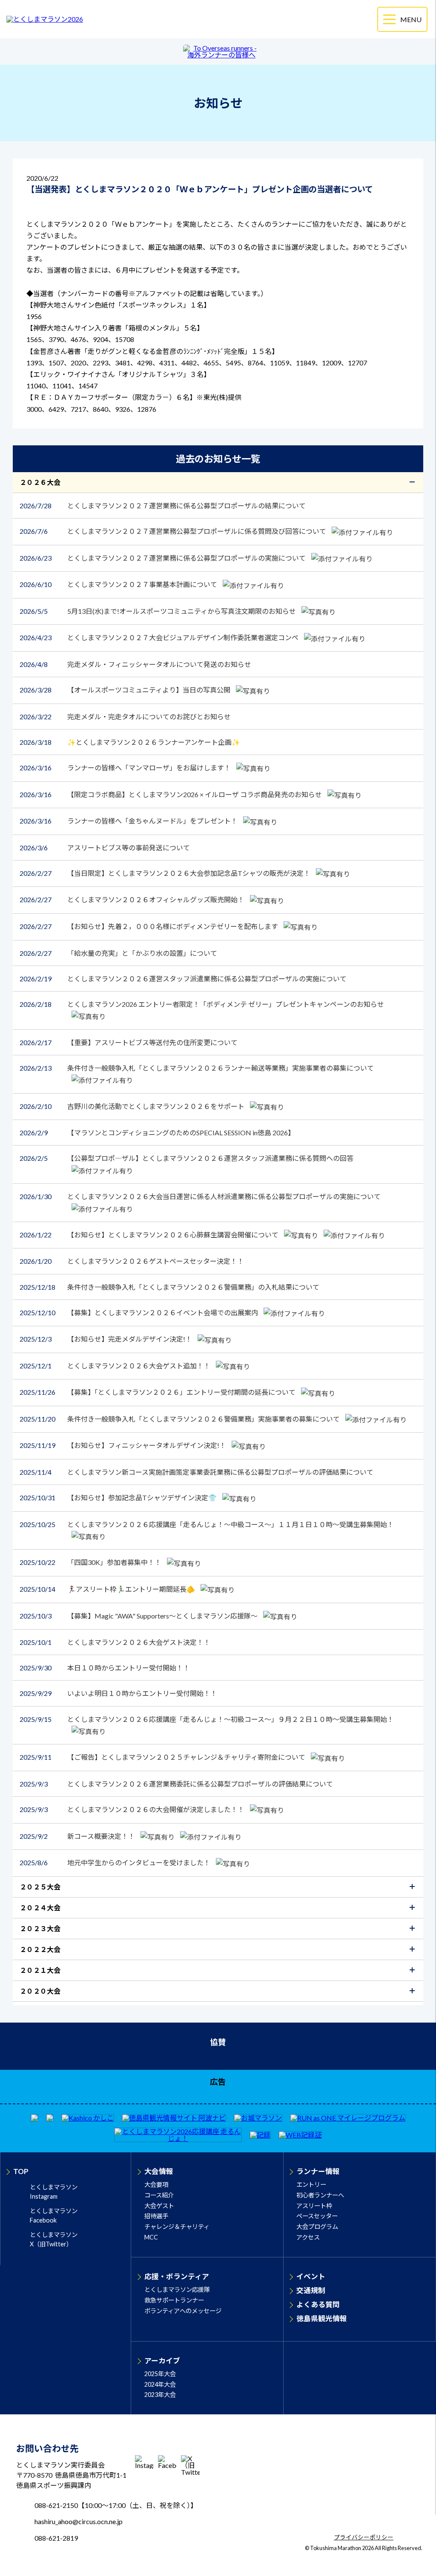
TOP (21, 2171)
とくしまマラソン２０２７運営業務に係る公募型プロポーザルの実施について (163, 558)
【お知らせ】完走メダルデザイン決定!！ (106, 1339)
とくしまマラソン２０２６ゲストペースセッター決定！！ (132, 1261)
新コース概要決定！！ (78, 1836)
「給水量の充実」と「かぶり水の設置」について (118, 953)
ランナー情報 (318, 2171)
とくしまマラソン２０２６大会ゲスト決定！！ (115, 1642)
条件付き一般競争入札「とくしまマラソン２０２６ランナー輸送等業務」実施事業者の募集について (197, 1068)
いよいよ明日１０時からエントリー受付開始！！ (118, 1693)
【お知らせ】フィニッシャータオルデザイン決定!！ (123, 1445)
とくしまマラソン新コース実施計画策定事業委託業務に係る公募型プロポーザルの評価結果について (196, 1472)
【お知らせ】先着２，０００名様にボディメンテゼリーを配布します (149, 926)
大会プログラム (317, 2227)
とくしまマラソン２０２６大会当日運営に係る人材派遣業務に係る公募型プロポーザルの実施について (200, 1196)
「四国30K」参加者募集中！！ (91, 1562)
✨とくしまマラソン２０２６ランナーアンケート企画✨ (130, 742)
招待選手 (156, 2216)
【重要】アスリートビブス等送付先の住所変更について (129, 1042)
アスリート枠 (314, 2206)
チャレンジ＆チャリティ (177, 2227)
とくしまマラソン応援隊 (177, 2290)
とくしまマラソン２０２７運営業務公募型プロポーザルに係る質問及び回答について (174, 531)
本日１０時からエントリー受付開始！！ (105, 1668)
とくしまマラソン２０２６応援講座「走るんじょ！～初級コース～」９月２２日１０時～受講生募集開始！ (207, 1719)
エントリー (311, 2184)
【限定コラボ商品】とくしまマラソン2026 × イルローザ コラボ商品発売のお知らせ (171, 794)
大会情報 (159, 2171)
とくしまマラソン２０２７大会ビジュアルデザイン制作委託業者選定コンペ (160, 637)
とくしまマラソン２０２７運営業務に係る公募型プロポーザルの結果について (163, 506)
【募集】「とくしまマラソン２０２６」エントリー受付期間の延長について (158, 1392)
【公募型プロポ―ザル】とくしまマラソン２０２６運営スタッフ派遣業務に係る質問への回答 (186, 1158)
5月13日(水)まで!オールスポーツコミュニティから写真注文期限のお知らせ (158, 611)
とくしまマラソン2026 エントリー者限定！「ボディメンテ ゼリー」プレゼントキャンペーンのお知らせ (202, 1004)
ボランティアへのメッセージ (183, 2311)
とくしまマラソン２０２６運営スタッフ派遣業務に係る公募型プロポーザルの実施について (183, 979)
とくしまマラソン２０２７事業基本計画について (119, 584)
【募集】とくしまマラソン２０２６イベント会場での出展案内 (139, 1312)
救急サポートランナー (174, 2300)
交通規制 (311, 2290)
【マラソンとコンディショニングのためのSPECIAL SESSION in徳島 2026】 (157, 1133)
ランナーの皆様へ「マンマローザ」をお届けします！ (126, 768)
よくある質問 (318, 2304)
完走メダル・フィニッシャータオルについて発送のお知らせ (135, 664)
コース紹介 (159, 2195)
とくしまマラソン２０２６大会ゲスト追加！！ (116, 1366)
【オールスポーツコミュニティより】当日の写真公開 (126, 690)
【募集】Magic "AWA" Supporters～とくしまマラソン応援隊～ (139, 1616)
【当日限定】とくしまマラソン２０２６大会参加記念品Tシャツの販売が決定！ (166, 873)
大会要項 (156, 2184)
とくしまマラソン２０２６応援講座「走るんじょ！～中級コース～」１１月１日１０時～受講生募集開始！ (207, 1524)
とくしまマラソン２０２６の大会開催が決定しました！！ (133, 1809)
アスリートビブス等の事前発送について (105, 848)
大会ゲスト (159, 2206)
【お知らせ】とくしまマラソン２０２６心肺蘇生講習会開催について (150, 1235)
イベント (311, 2276)
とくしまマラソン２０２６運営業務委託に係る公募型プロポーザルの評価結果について (176, 1784)
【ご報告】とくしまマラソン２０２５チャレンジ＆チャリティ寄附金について (163, 1757)
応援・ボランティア (177, 2276)
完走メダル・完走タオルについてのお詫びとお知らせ (125, 717)
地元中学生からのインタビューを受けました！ (116, 1862)
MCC (151, 2237)
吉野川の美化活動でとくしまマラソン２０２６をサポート (133, 1106)
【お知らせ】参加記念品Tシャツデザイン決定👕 (119, 1497)
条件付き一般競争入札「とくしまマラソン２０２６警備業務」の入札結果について (169, 1287)
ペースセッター (317, 2216)
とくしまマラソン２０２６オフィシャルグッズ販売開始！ (133, 899)
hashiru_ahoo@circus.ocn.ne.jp (79, 2521)
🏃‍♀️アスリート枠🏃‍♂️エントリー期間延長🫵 (108, 1589)
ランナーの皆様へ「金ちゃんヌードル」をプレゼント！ (129, 821)
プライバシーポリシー (364, 2538)
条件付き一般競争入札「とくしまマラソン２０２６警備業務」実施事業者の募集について (180, 1419)
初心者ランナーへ (320, 2195)
